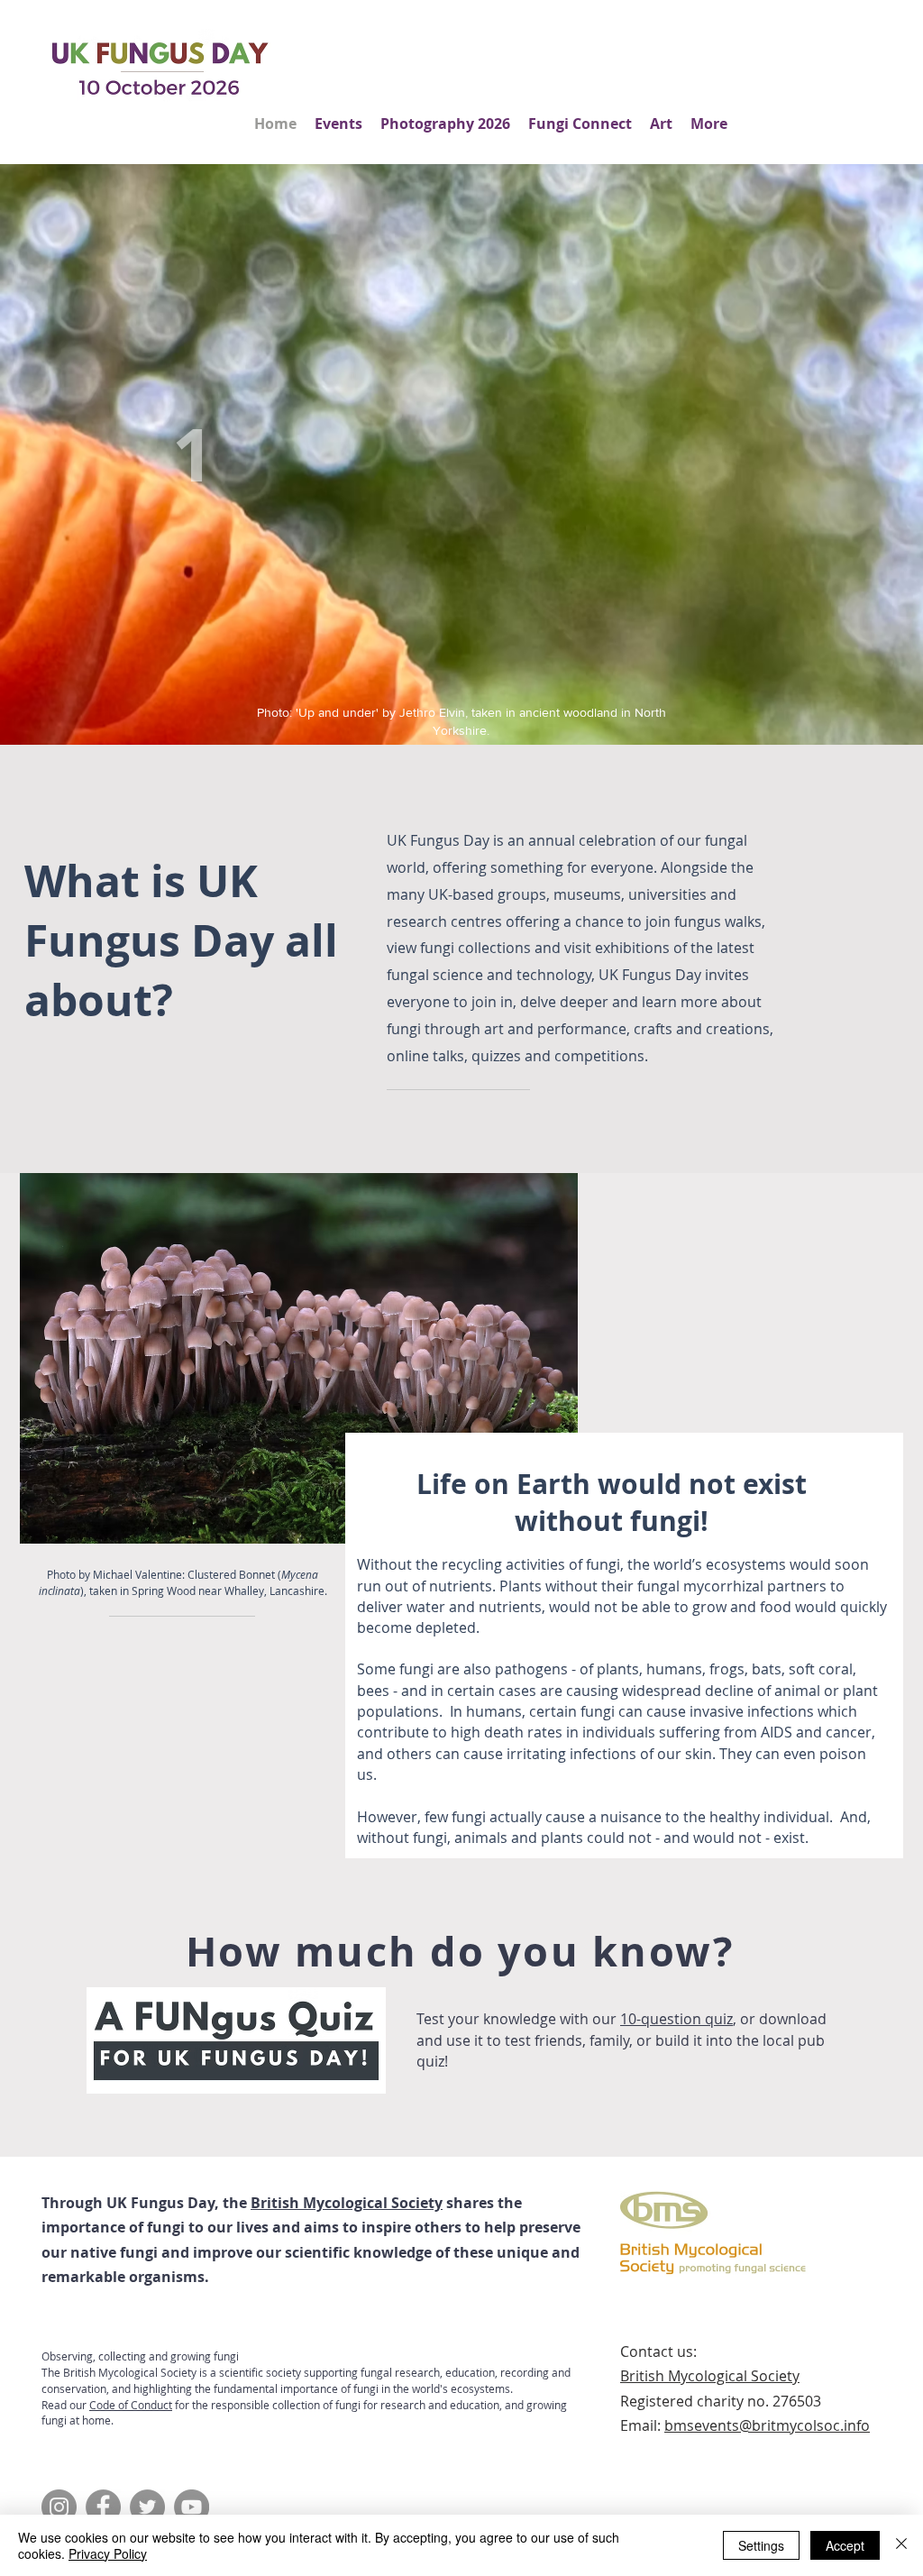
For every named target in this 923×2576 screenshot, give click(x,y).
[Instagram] (59, 2507)
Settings (761, 2545)
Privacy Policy (108, 2553)
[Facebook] (103, 2507)
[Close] (901, 2545)
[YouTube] (192, 2507)
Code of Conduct (131, 2405)
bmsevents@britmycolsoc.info (767, 2425)
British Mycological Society (347, 2203)
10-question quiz (676, 2019)
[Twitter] (147, 2507)
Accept (845, 2545)
